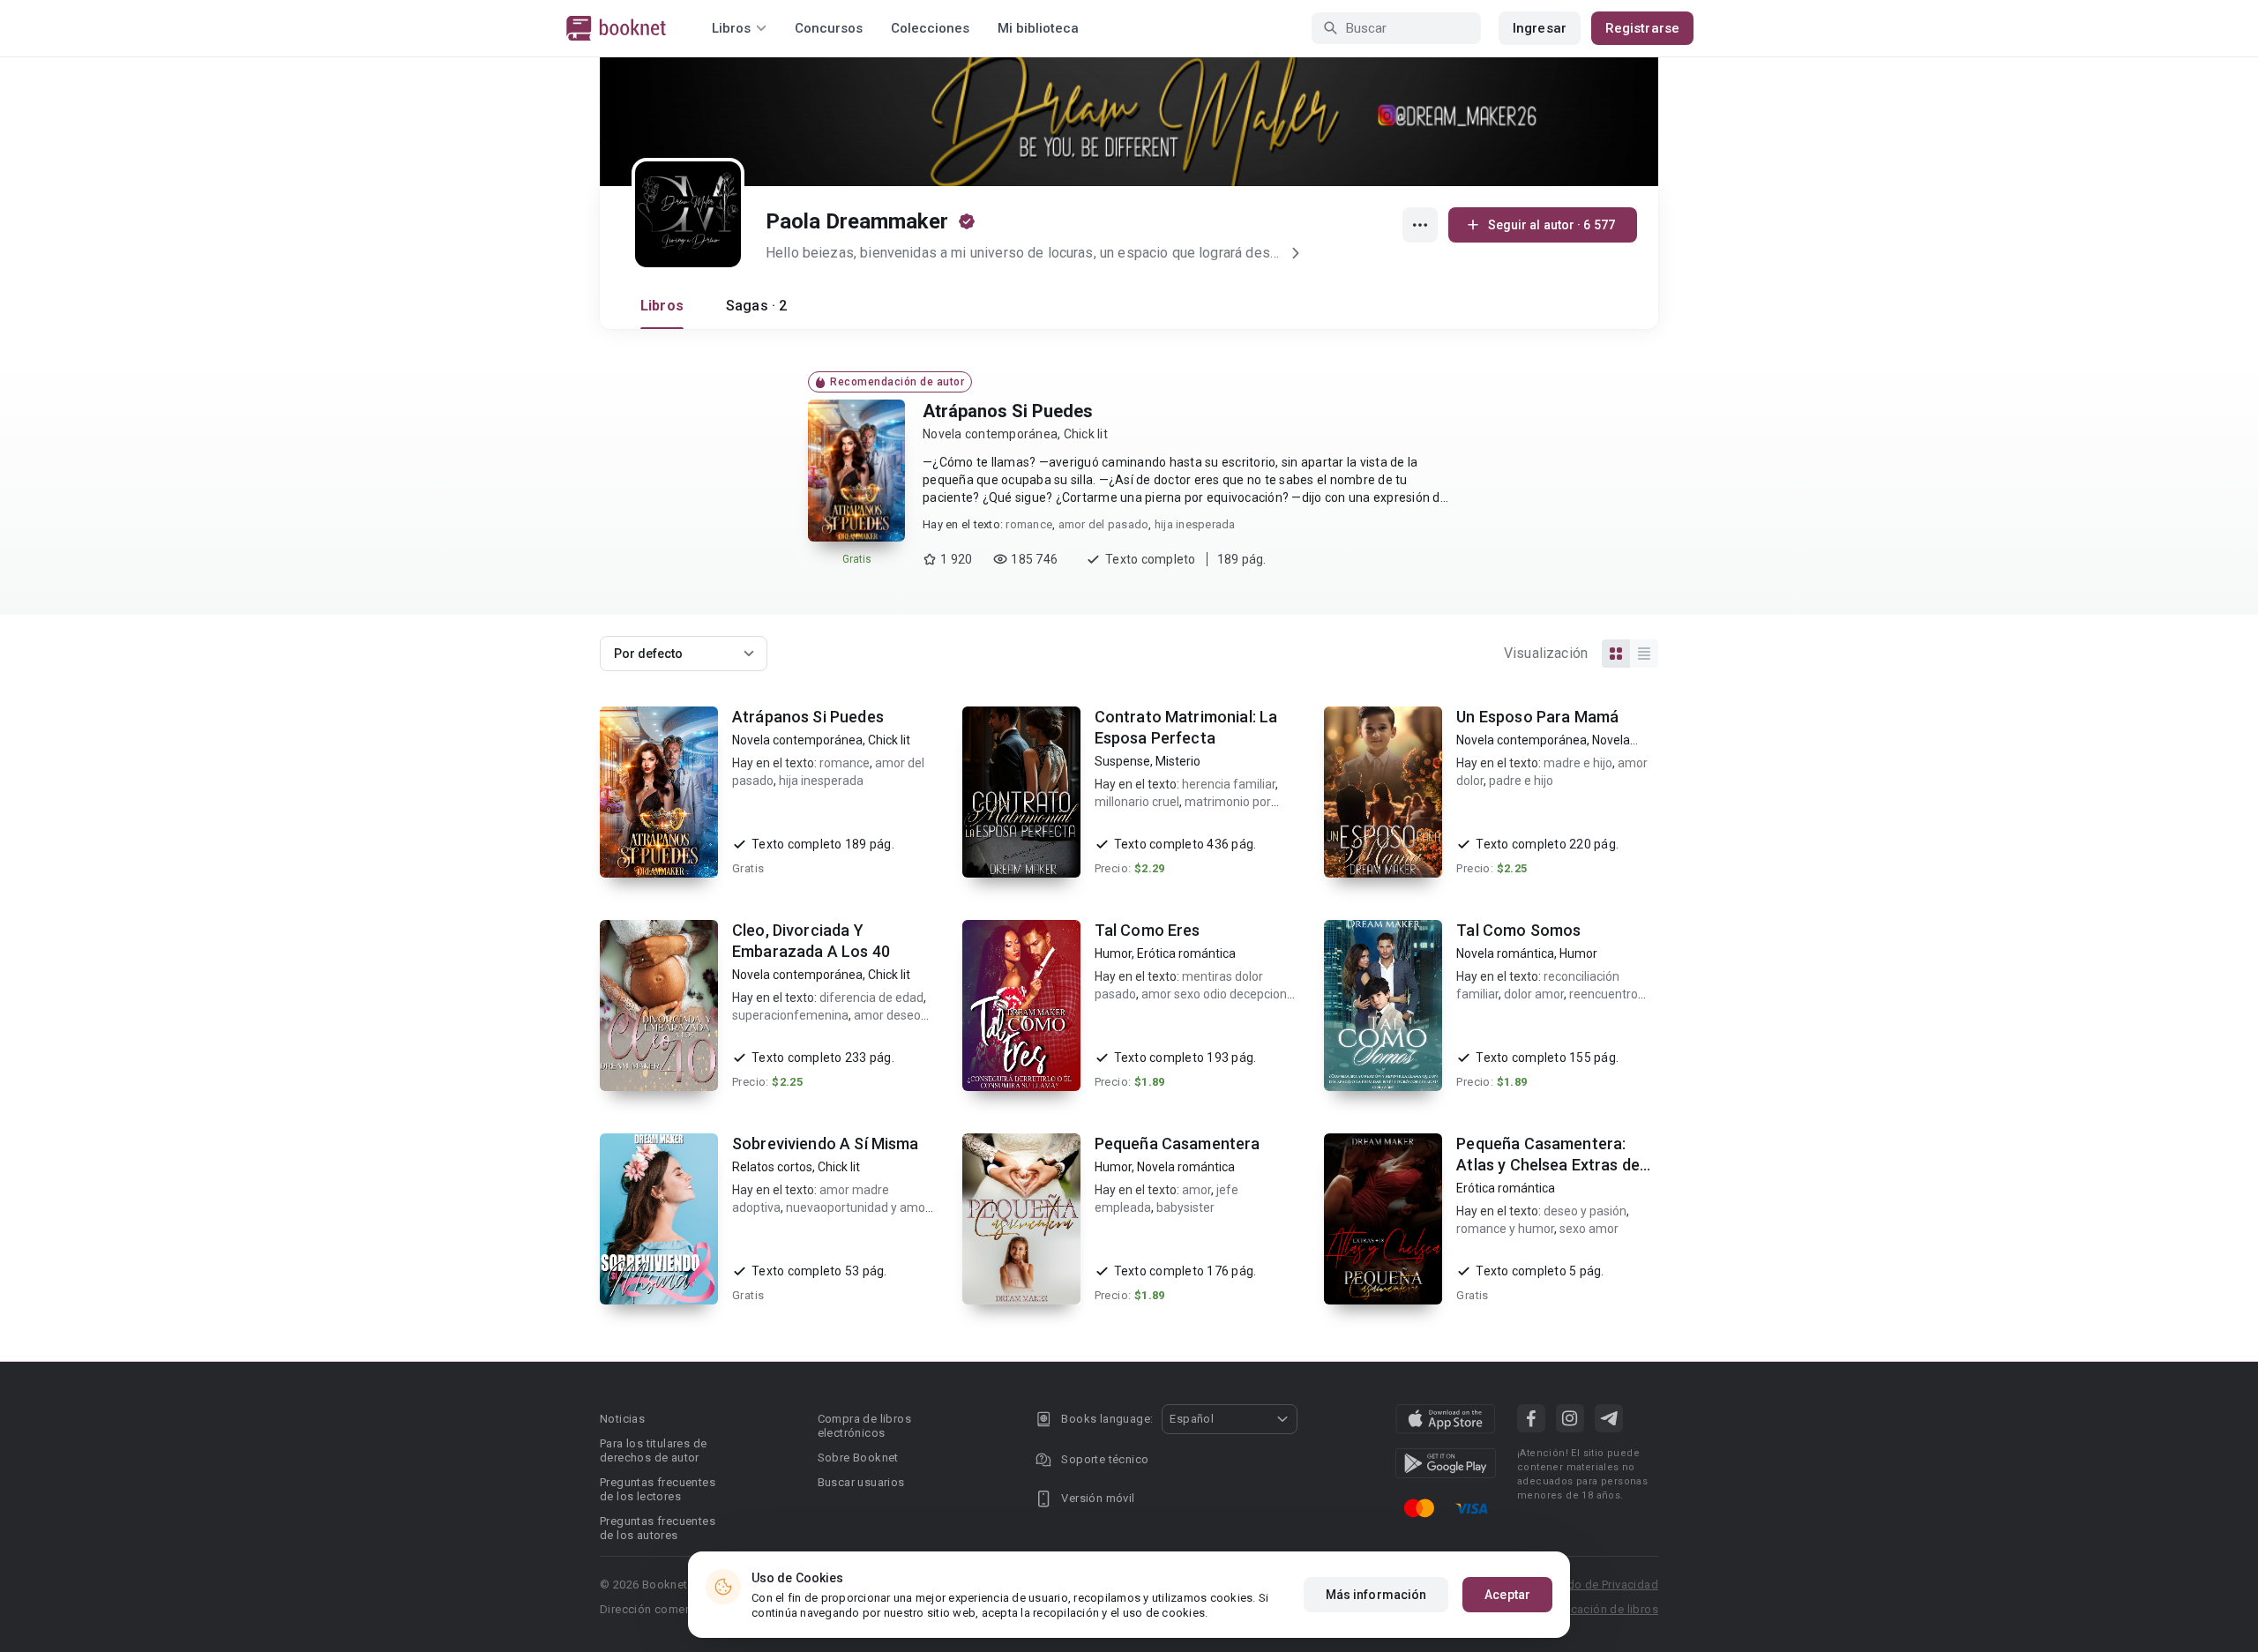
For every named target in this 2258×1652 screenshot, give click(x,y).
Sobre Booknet (858, 1458)
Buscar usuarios (861, 1482)
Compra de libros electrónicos (864, 1426)
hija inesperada (1195, 524)
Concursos (829, 28)
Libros (662, 306)
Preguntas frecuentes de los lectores (658, 1489)
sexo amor (1589, 1229)
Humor (1113, 953)
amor (1196, 1190)
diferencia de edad (871, 998)
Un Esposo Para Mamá (1537, 717)
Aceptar (1507, 1595)
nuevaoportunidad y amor (857, 1207)
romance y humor (1505, 1229)
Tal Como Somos (1518, 930)
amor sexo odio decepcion (1214, 994)
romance (1029, 524)
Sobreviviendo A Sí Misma (826, 1144)
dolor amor (1534, 994)
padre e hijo (1521, 781)
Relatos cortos (772, 1167)
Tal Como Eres (1148, 930)
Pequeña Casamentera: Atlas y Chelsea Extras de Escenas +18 (1548, 1165)
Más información (1376, 1595)
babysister (1185, 1207)
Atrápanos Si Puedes (1008, 411)
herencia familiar (1229, 784)
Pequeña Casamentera (1178, 1144)
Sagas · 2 (756, 306)
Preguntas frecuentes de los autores (658, 1528)
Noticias (622, 1419)
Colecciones (930, 28)
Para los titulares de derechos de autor (653, 1450)
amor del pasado (1104, 524)
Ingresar (1540, 28)
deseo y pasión (1585, 1211)
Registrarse (1642, 28)
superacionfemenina (790, 1015)
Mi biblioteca (1038, 28)
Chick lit (1086, 434)
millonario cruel (1137, 802)
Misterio (1178, 761)
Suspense (1122, 761)
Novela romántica (1505, 953)
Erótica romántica (1186, 953)
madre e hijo (1578, 763)
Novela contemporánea (990, 434)
